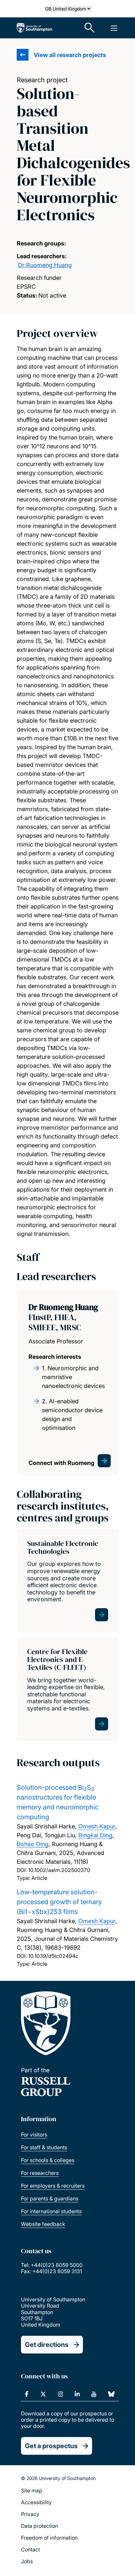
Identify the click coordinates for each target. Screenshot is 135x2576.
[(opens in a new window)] (27, 2394)
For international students (51, 2211)
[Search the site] (90, 28)
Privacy (30, 2514)
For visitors (34, 2135)
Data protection (39, 2526)
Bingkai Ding (95, 1835)
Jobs (27, 2561)
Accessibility (36, 2502)
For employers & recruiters (53, 2186)
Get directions (47, 2345)
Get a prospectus (51, 2446)
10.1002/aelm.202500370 (59, 1870)
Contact (30, 2549)
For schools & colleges (48, 2160)
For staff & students (44, 2147)
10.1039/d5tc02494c (53, 1956)
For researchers (40, 2173)
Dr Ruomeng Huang (45, 265)
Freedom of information (49, 2538)
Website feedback (43, 2224)
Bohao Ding (33, 1844)
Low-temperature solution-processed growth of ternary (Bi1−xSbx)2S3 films (59, 1902)
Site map (32, 2490)
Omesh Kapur (97, 1826)
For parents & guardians (50, 2198)
